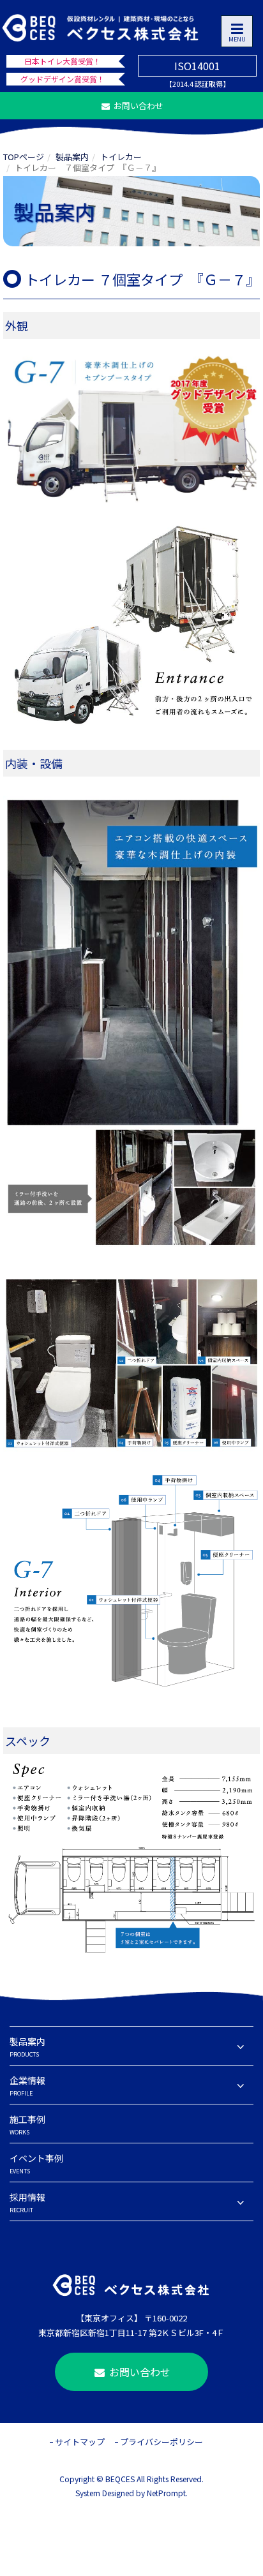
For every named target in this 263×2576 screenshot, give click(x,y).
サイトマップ (80, 2442)
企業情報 (27, 2086)
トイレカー (121, 157)
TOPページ (24, 157)
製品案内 (72, 157)
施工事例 (27, 2125)
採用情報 (27, 2202)
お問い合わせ (138, 106)
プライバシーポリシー (162, 2442)
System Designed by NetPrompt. (131, 2493)
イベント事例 (36, 2163)
